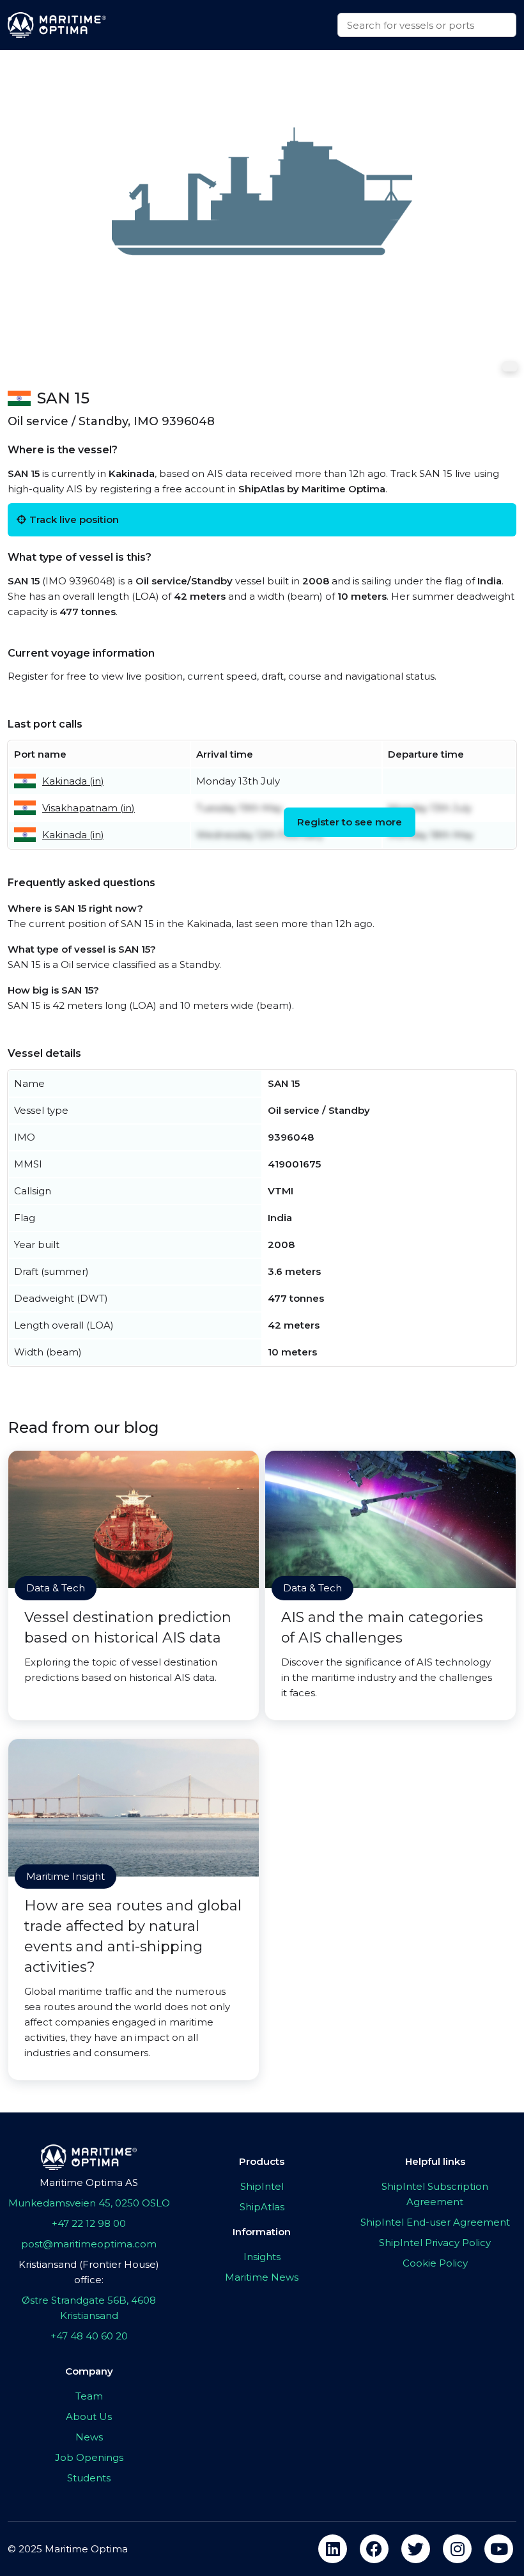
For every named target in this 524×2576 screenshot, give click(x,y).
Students (89, 2478)
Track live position (74, 519)
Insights (262, 2257)
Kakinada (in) (73, 781)
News (89, 2437)
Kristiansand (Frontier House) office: (89, 2272)
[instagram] (457, 2549)
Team (89, 2396)
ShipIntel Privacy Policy (435, 2243)
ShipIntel (262, 2186)
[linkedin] (333, 2549)
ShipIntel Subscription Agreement (435, 2194)
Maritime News (262, 2277)
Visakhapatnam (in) (89, 808)
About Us (89, 2416)
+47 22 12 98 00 (89, 2223)
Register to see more (350, 822)
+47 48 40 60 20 (89, 2336)
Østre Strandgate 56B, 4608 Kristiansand (89, 2308)
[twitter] (416, 2549)
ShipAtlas (262, 2207)
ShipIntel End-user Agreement (435, 2222)
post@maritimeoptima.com (89, 2244)
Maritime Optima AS (89, 2182)
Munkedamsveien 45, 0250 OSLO (89, 2203)
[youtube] (499, 2549)
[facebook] (374, 2549)
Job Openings (89, 2457)
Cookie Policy (435, 2263)
